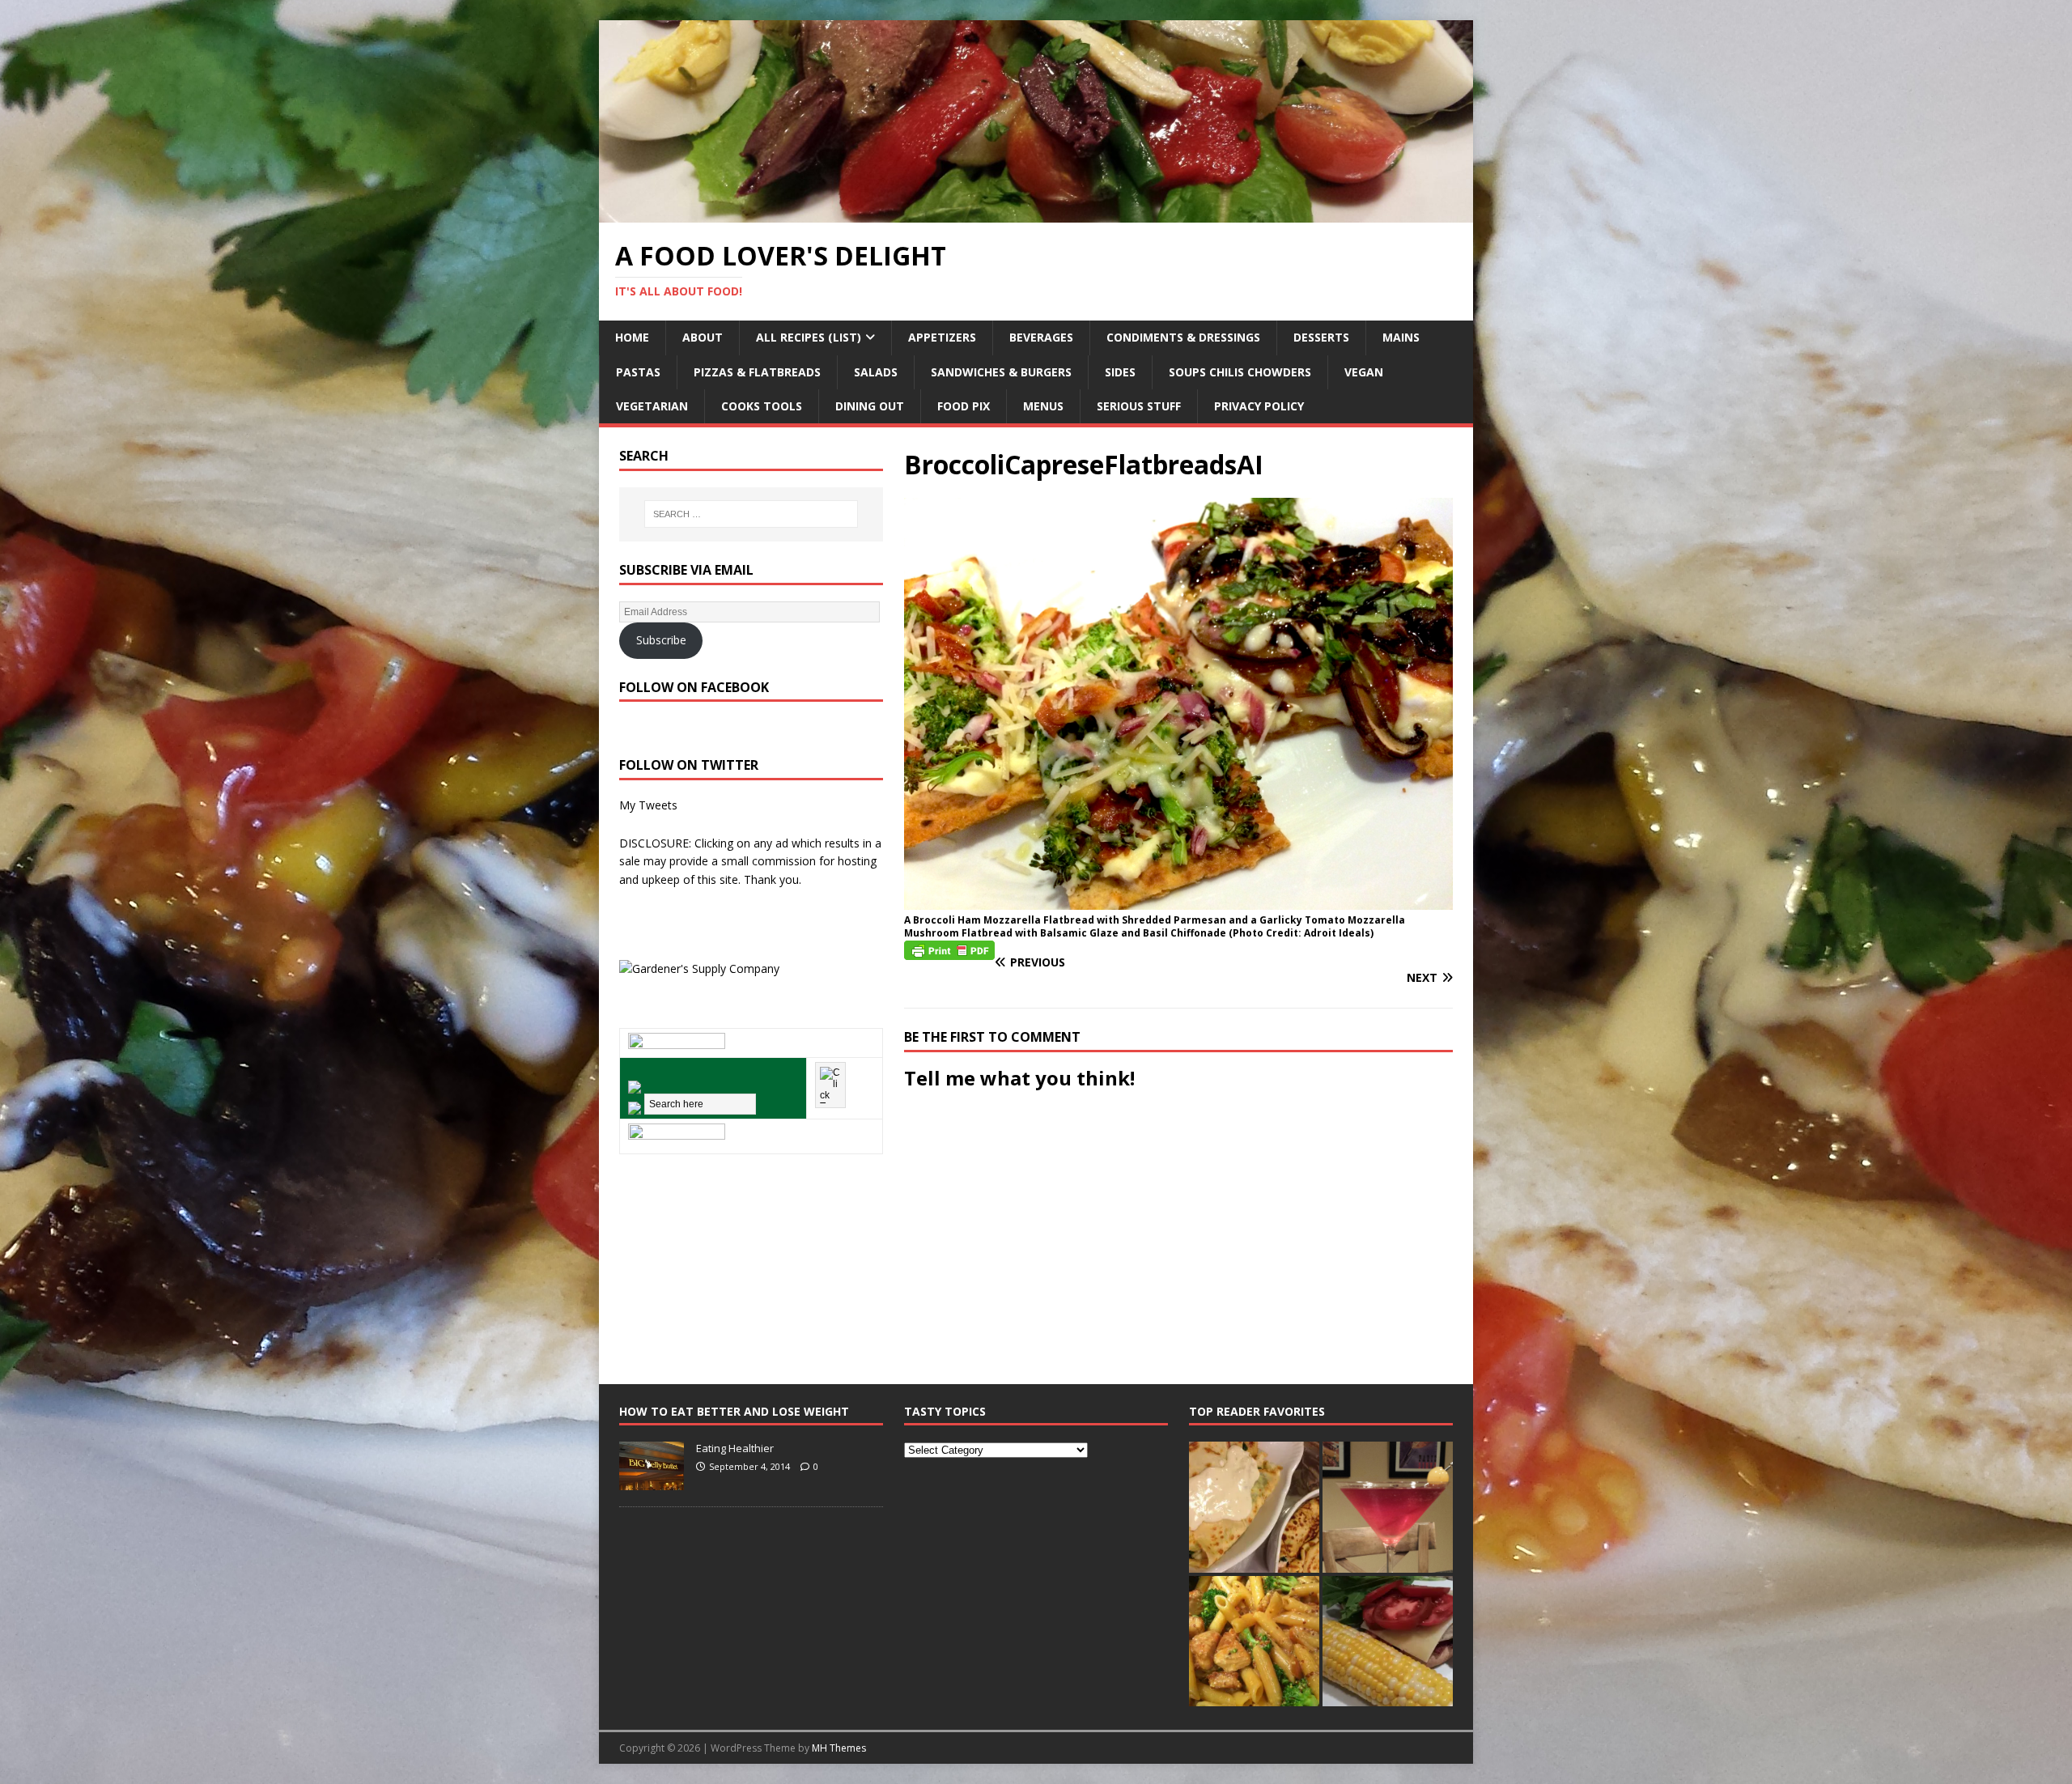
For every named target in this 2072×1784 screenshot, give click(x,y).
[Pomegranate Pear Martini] (1388, 1507)
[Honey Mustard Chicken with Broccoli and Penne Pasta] (1254, 1641)
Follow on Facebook (694, 687)
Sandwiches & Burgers (1001, 372)
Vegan (1364, 372)
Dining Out (870, 406)
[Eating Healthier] (652, 1482)
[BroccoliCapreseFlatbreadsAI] (1178, 900)
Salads (876, 372)
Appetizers (942, 337)
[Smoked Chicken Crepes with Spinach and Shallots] (1254, 1507)
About (703, 337)
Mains (1401, 337)
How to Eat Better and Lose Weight (734, 1411)
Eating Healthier (735, 1448)
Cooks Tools (762, 406)
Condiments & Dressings (1183, 337)
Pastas (638, 372)
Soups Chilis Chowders (1240, 372)
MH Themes (839, 1748)
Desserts (1321, 337)
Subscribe (661, 640)
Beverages (1041, 337)
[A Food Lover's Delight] (1036, 212)
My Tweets (648, 805)
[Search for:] (751, 514)
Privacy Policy (1259, 406)
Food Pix (964, 406)
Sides (1120, 372)
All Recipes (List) (809, 337)
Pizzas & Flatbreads (757, 372)
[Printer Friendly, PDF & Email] (949, 949)
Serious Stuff (1139, 406)
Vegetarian (652, 406)
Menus (1043, 406)
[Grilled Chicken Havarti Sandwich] (1388, 1641)
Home (632, 337)
